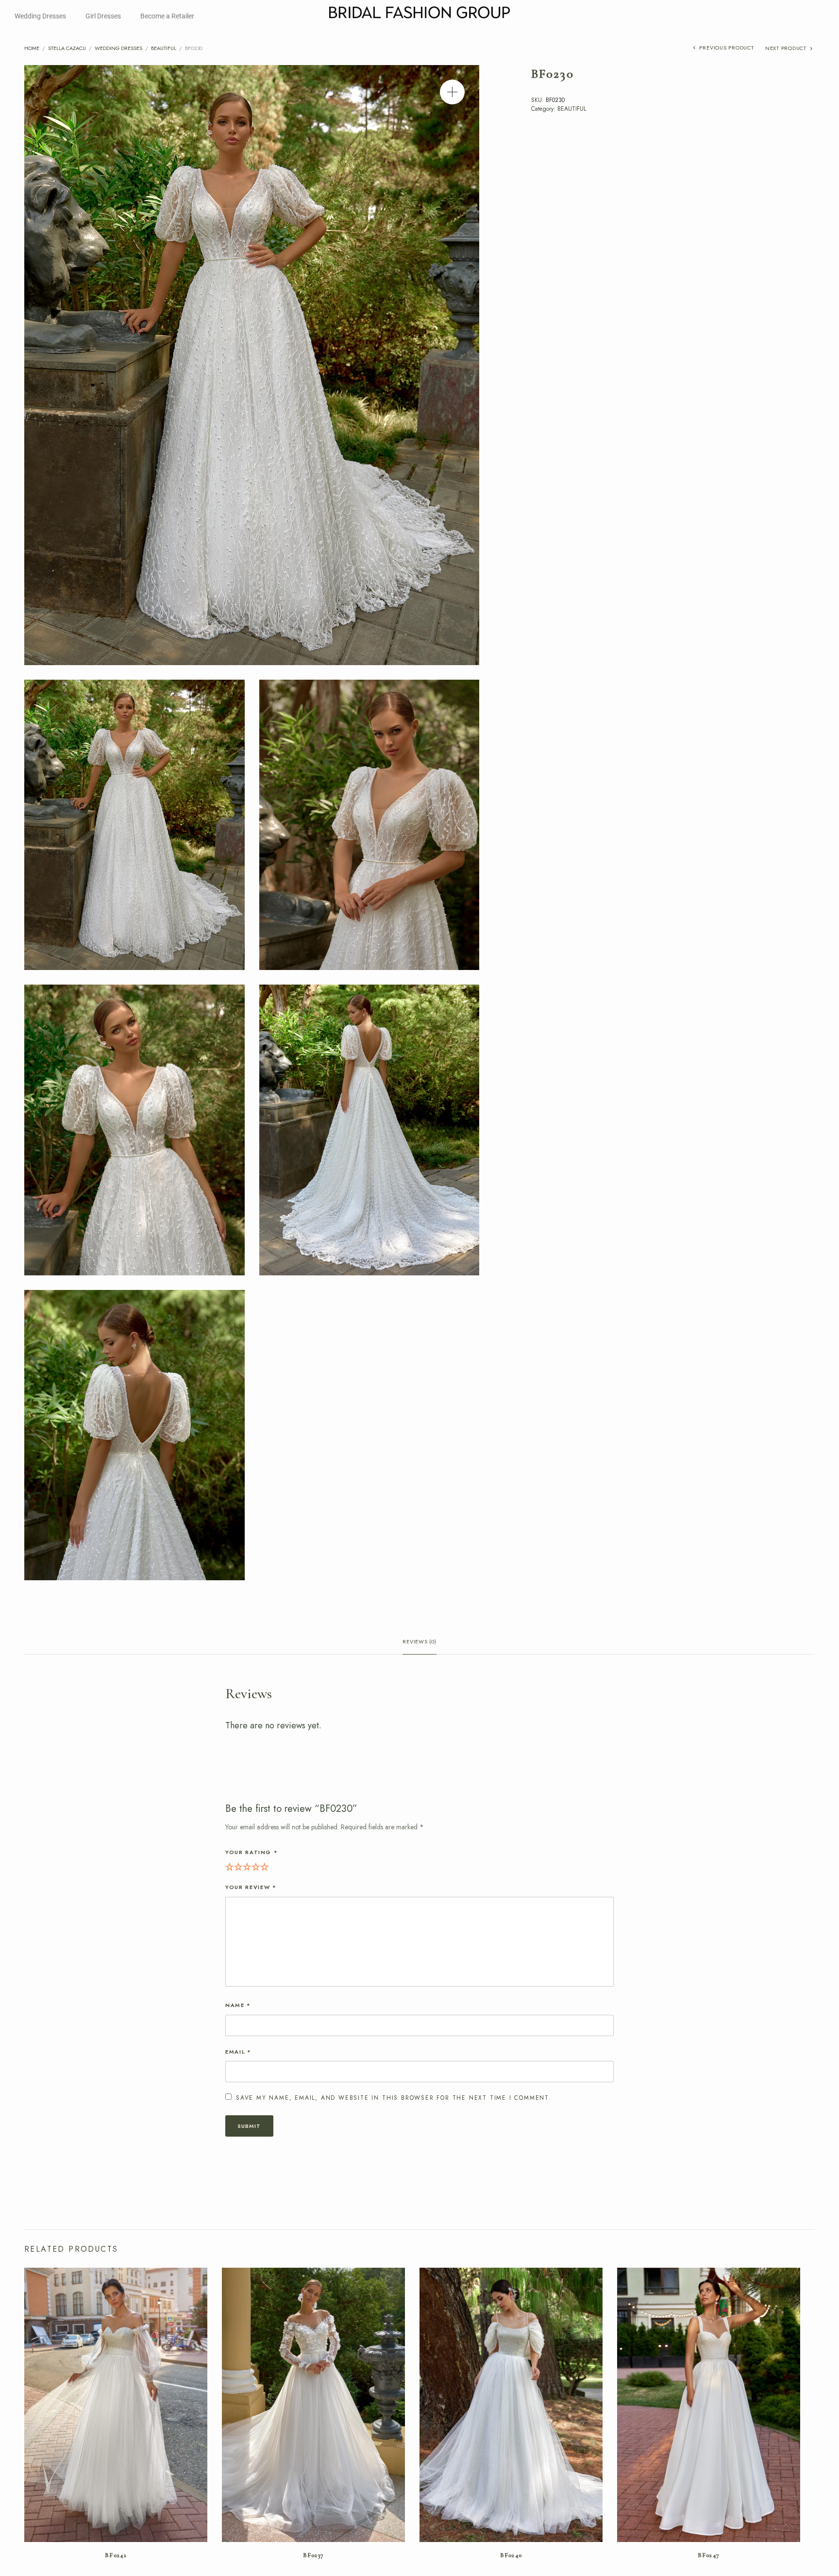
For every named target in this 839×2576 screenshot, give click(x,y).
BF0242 (116, 2555)
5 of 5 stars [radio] (265, 1866)
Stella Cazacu (67, 48)
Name (238, 2005)
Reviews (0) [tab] (419, 1642)
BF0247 (709, 2555)
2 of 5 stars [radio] (238, 1866)
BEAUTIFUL (164, 48)
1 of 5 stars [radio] (230, 1866)
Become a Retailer (167, 16)
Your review (251, 1887)
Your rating (252, 1852)
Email (238, 2052)
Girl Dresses (103, 16)
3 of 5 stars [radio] (247, 1866)
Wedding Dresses (40, 16)
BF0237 (314, 2555)
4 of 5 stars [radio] (256, 1866)
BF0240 (511, 2555)
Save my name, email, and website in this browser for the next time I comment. (394, 2098)
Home (32, 48)
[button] (452, 92)
